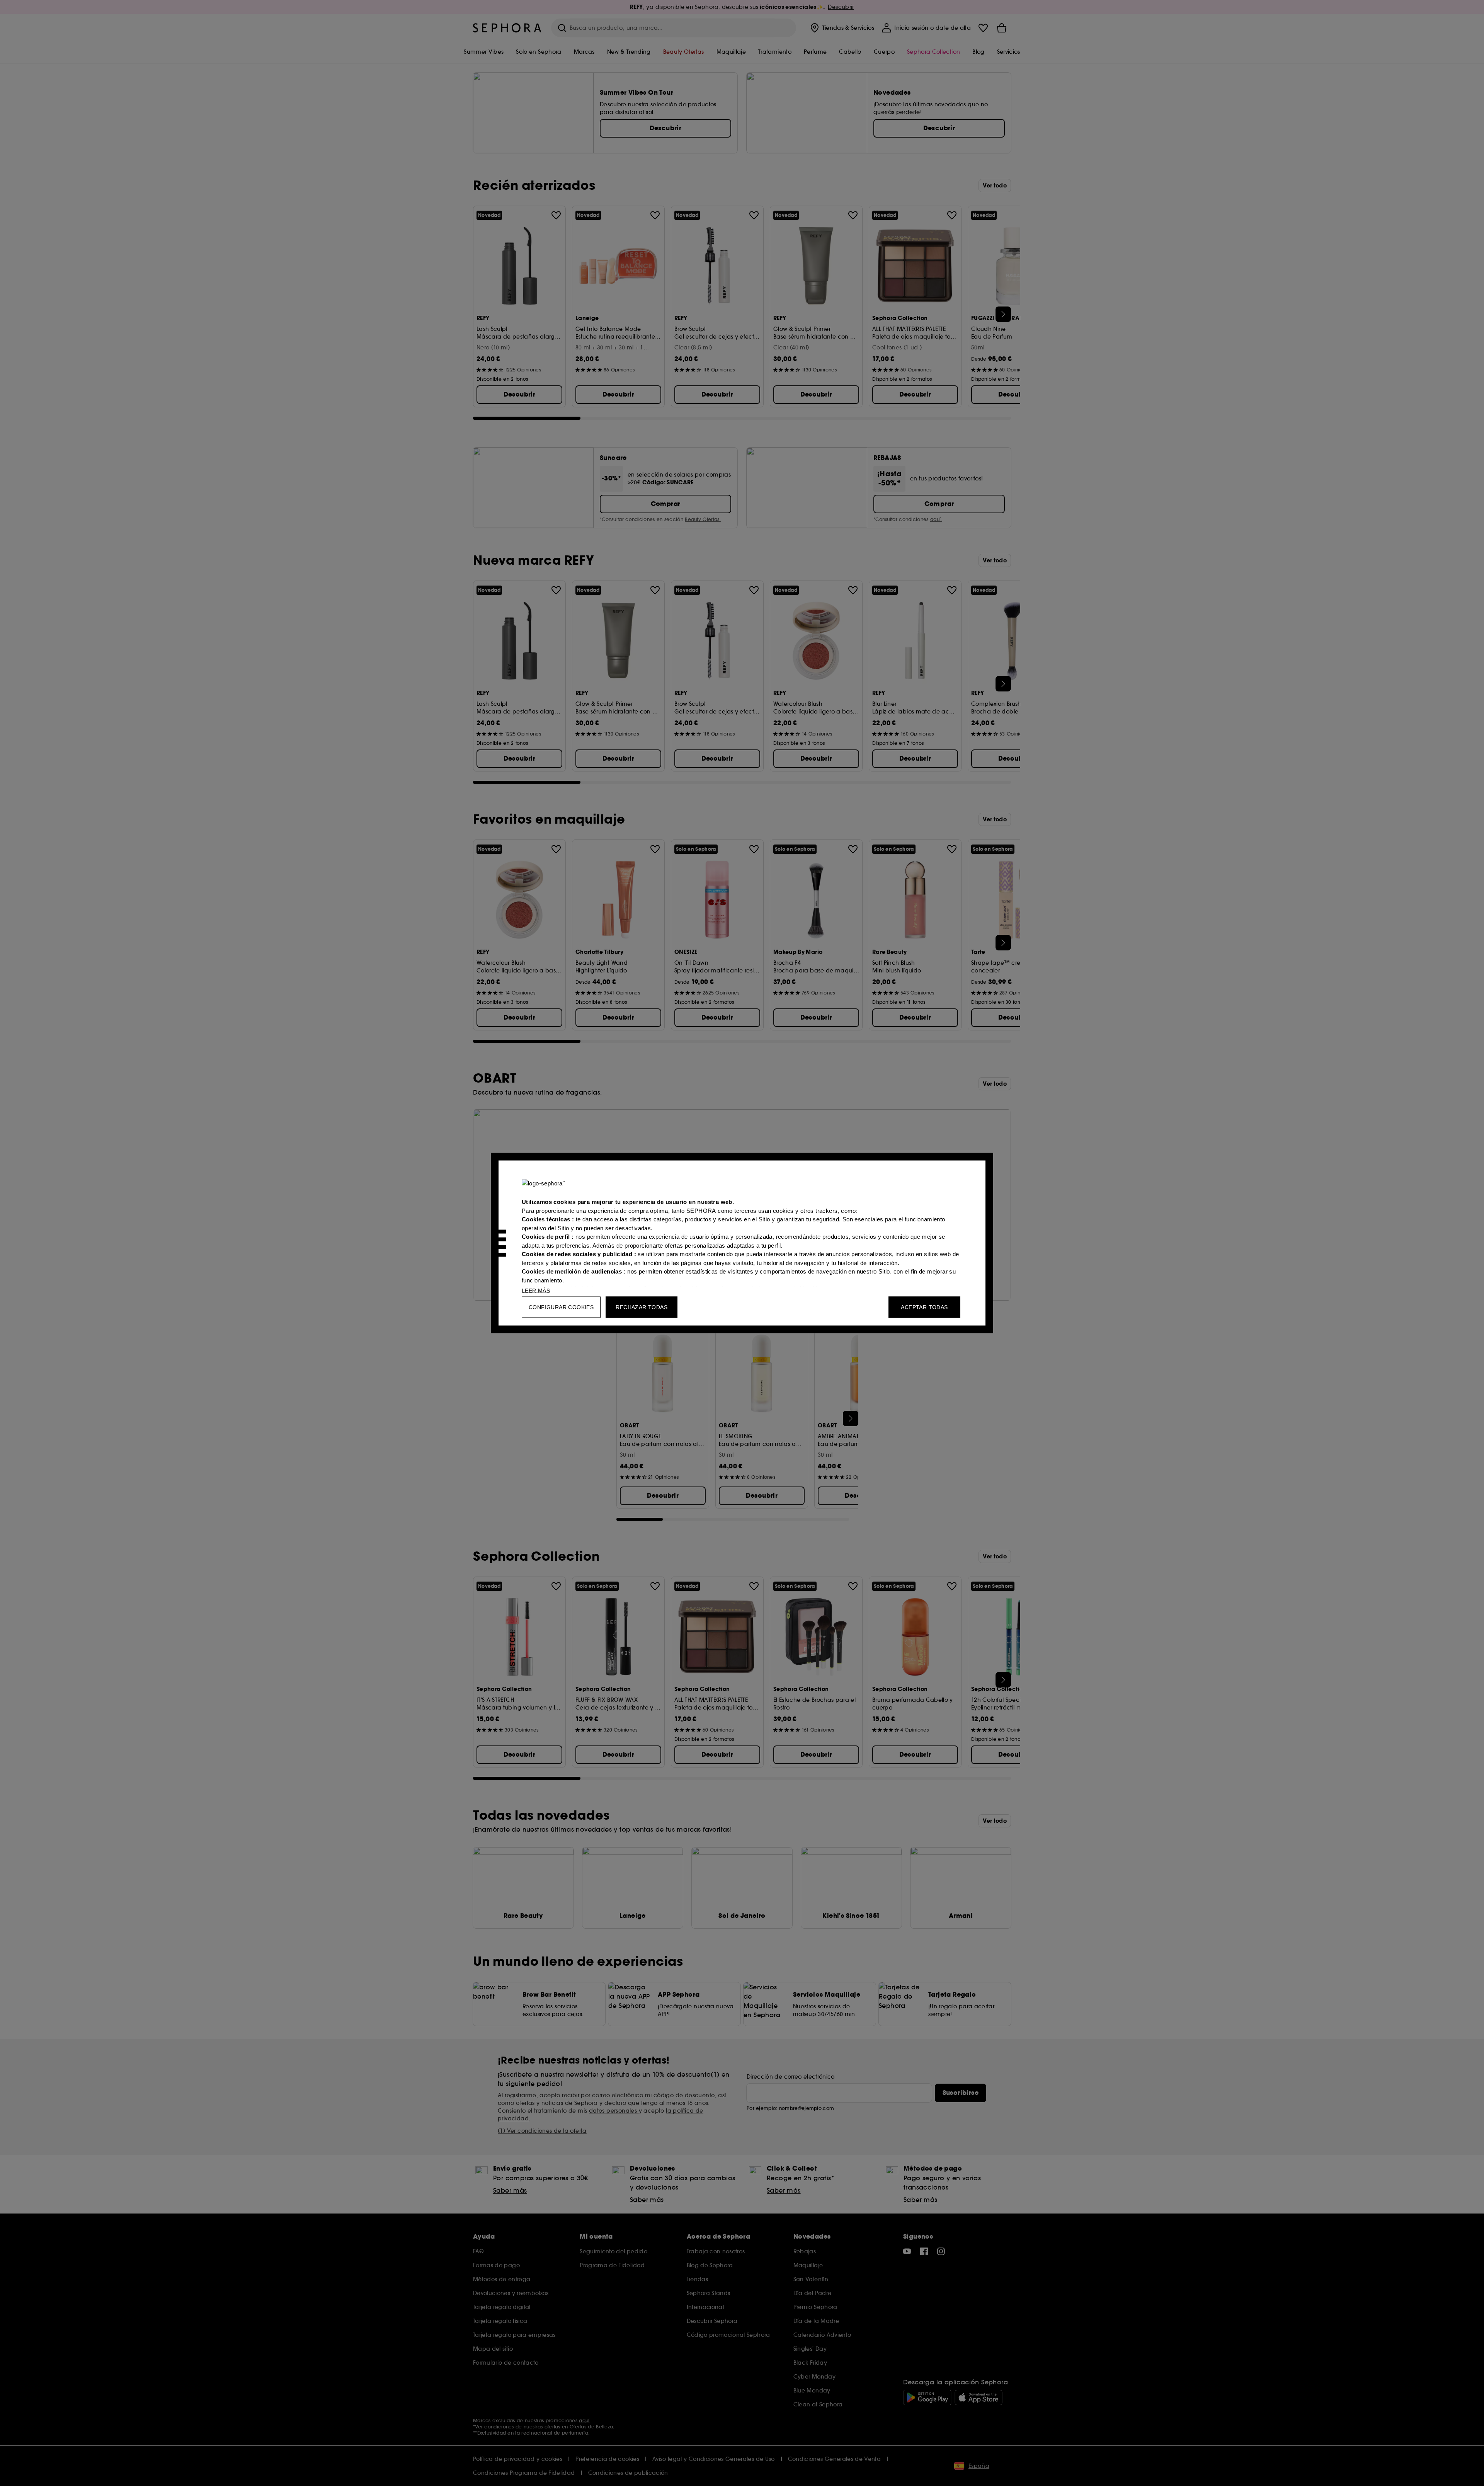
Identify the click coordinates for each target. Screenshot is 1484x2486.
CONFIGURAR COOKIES (561, 1307)
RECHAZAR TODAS (642, 1307)
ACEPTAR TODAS (924, 1307)
